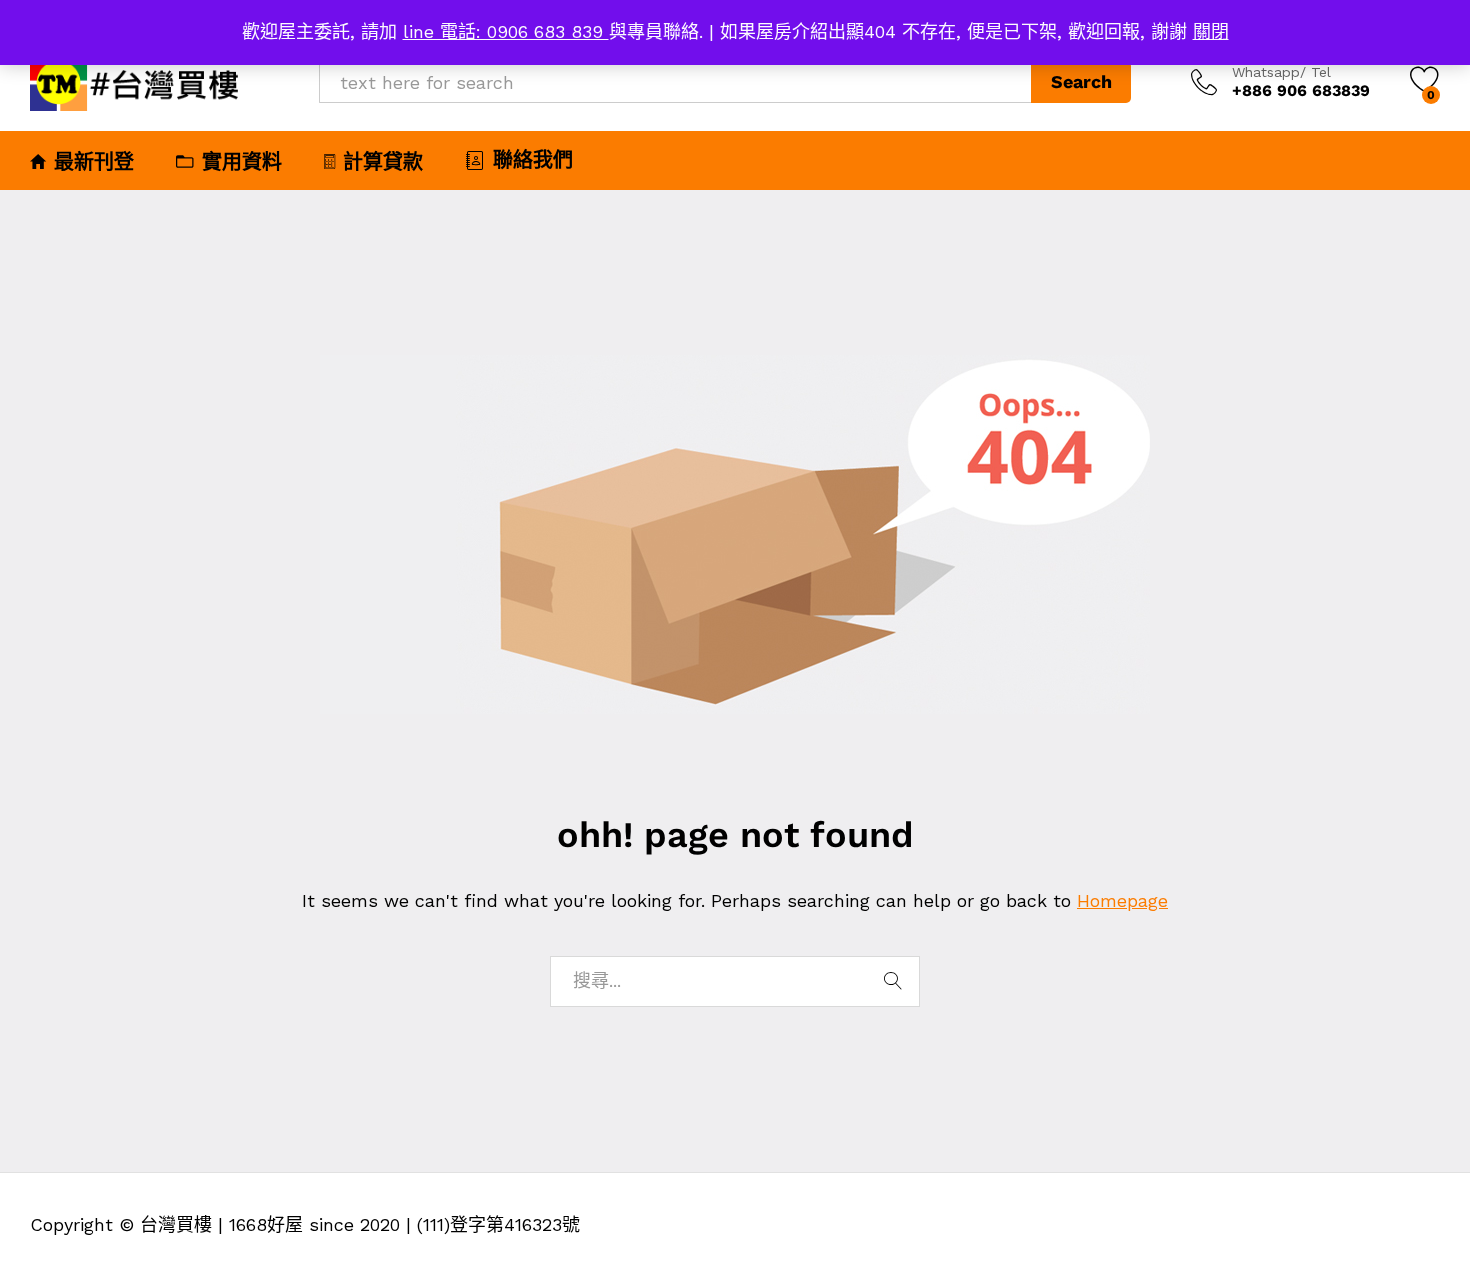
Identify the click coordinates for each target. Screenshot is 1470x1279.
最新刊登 (94, 162)
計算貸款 (383, 162)
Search (1081, 81)
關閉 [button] (1211, 31)
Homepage (1122, 900)
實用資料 (242, 162)
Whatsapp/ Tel (1281, 72)
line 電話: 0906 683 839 (506, 31)
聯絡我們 (533, 160)
